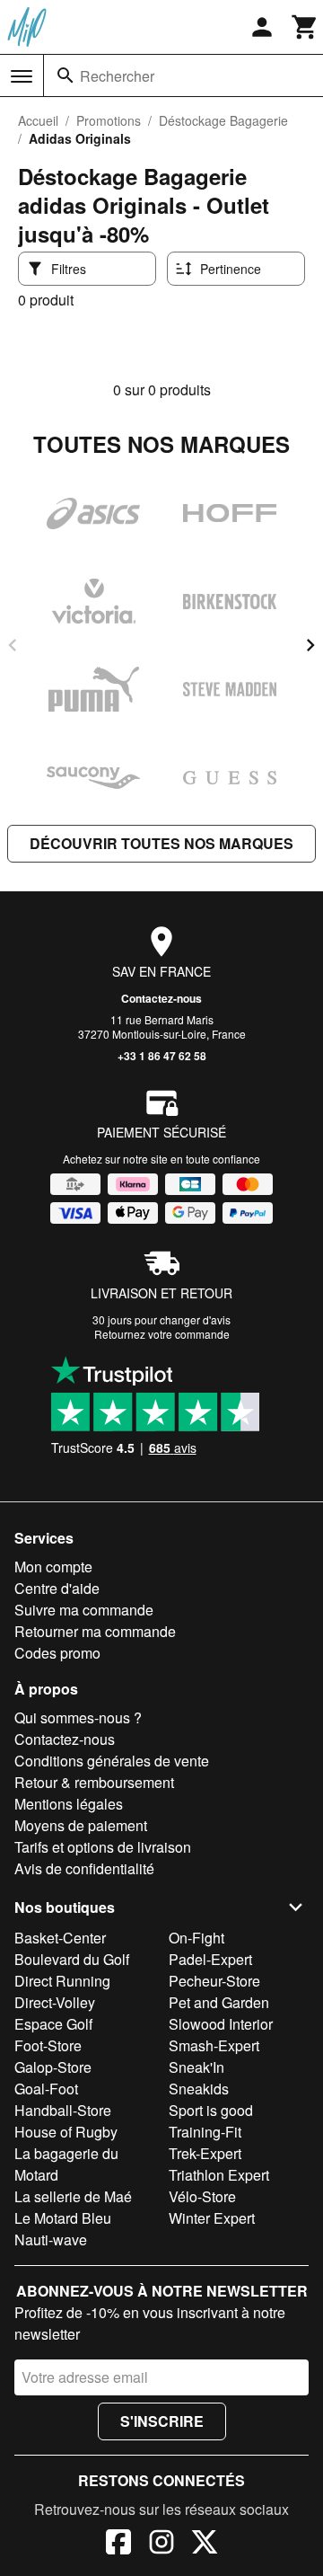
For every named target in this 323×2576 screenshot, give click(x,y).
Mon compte (53, 1567)
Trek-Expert (205, 2153)
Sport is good (211, 2110)
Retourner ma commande (95, 1631)
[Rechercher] (65, 75)
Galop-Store (53, 2067)
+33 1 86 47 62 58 (162, 1056)
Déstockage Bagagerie (223, 120)
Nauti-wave (51, 2240)
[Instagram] (161, 2545)
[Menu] (22, 76)
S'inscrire (162, 2421)
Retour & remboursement (94, 1782)
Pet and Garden (219, 2002)
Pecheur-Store (214, 1981)
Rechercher (117, 76)
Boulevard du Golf (72, 1959)
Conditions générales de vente (112, 1761)
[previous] (13, 645)
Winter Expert (212, 2218)
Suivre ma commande (84, 1610)
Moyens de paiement (81, 1825)
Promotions (109, 120)
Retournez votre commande (162, 1334)
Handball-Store (63, 2110)
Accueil (38, 120)
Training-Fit (205, 2132)
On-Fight (196, 1938)
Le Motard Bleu (63, 2218)
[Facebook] (118, 2545)
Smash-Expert (214, 2045)
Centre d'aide (57, 1588)
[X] (205, 2545)
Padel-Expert (210, 1959)
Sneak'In (196, 2067)
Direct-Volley (55, 2002)
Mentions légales (69, 1804)
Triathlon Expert (219, 2175)
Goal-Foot (46, 2089)
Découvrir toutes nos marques (161, 843)
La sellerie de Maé (73, 2196)
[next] (310, 645)
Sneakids (199, 2089)
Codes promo (57, 1653)
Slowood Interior (221, 2024)
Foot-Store (48, 2045)
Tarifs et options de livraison (103, 1847)
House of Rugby (66, 2132)
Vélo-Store (202, 2196)
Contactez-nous (161, 998)
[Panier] (305, 27)
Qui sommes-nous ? (78, 1717)
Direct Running (62, 1981)
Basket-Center (60, 1938)
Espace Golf (53, 2024)
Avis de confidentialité (84, 1868)
